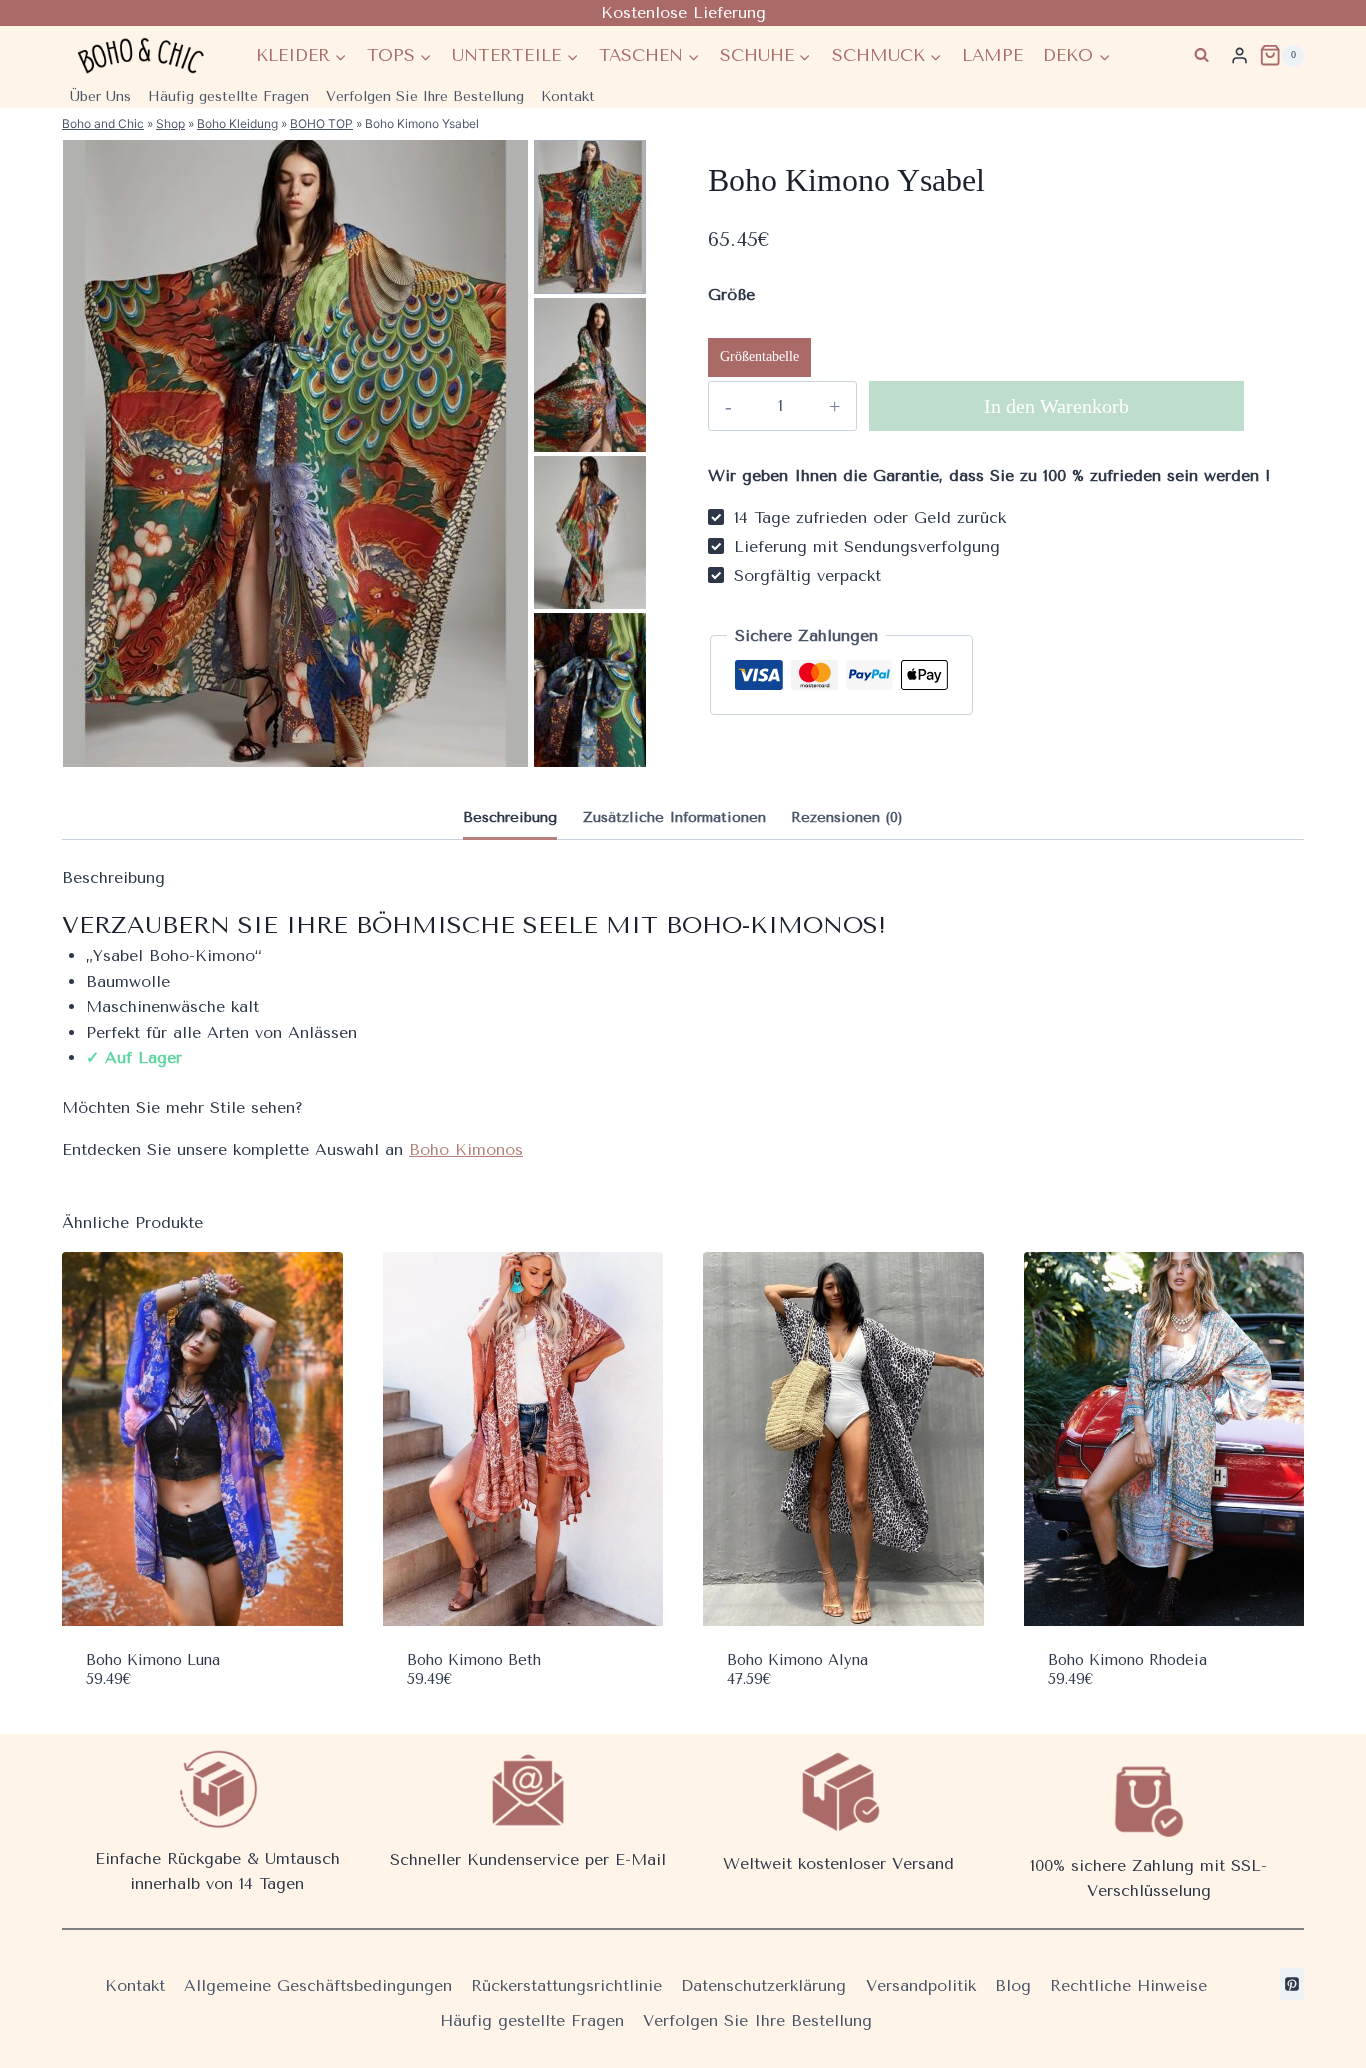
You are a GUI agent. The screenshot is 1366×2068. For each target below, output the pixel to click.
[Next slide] (587, 756)
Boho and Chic (103, 123)
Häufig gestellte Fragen (228, 96)
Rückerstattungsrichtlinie (566, 1985)
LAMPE (992, 55)
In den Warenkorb (1056, 406)
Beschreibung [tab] (510, 817)
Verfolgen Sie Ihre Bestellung (425, 96)
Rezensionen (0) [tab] (847, 817)
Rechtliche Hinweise (1128, 1985)
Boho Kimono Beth (474, 1660)
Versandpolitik (921, 1985)
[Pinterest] (1292, 1984)
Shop (170, 123)
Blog (1013, 1985)
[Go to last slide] (587, 150)
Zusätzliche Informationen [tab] (674, 817)
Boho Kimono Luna (153, 1660)
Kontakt (568, 96)
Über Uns (100, 96)
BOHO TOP (321, 123)
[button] (590, 217)
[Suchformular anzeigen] (1201, 55)
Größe (731, 294)
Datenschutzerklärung (763, 1985)
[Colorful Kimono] (295, 453)
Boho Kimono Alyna (797, 1660)
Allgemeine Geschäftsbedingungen (318, 1985)
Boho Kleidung (237, 123)
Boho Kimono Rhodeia (1127, 1660)
